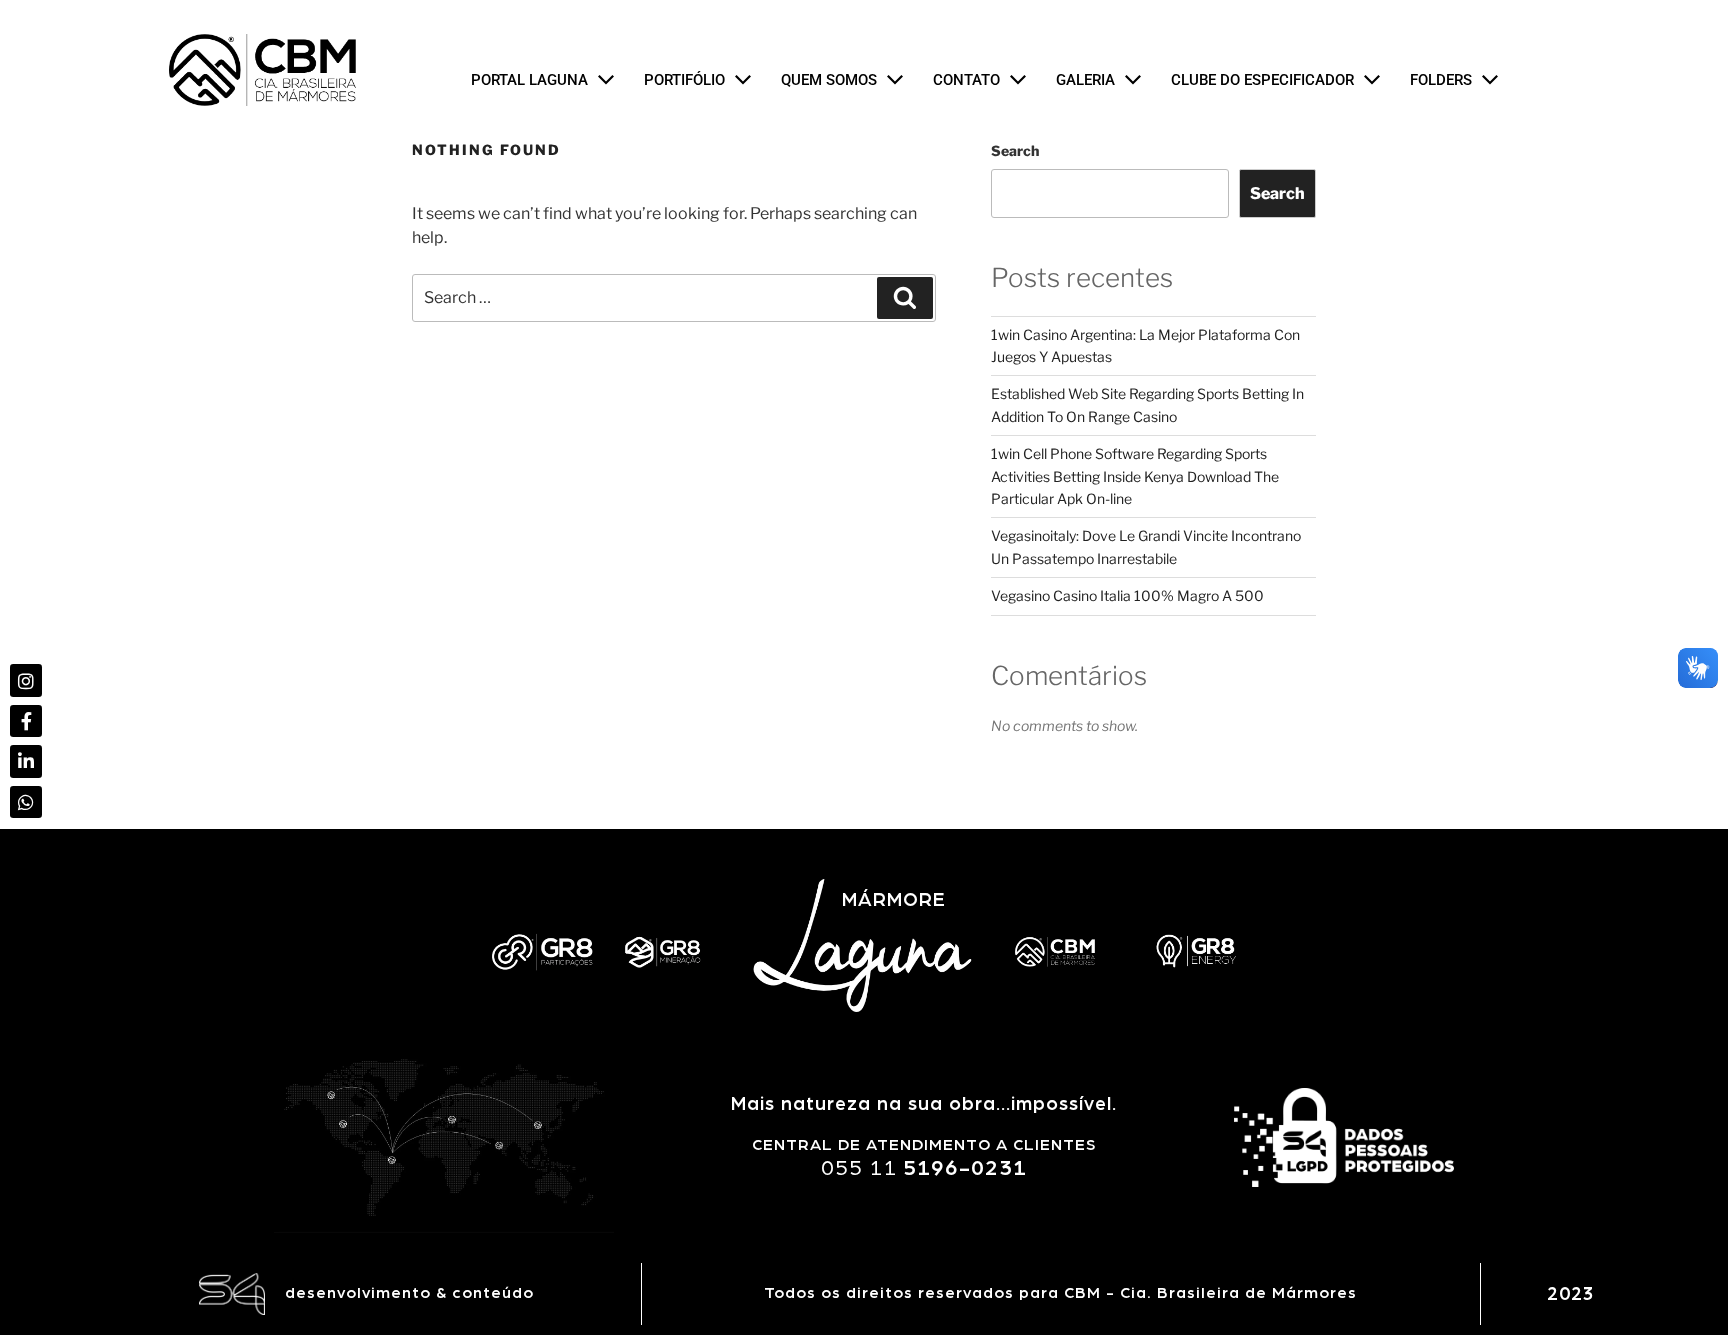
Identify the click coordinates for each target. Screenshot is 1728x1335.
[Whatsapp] (26, 802)
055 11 (924, 1168)
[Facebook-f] (26, 721)
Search (1015, 150)
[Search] (905, 298)
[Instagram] (26, 680)
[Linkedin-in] (26, 761)
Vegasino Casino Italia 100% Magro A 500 (1127, 595)
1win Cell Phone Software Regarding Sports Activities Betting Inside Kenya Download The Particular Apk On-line (1135, 476)
